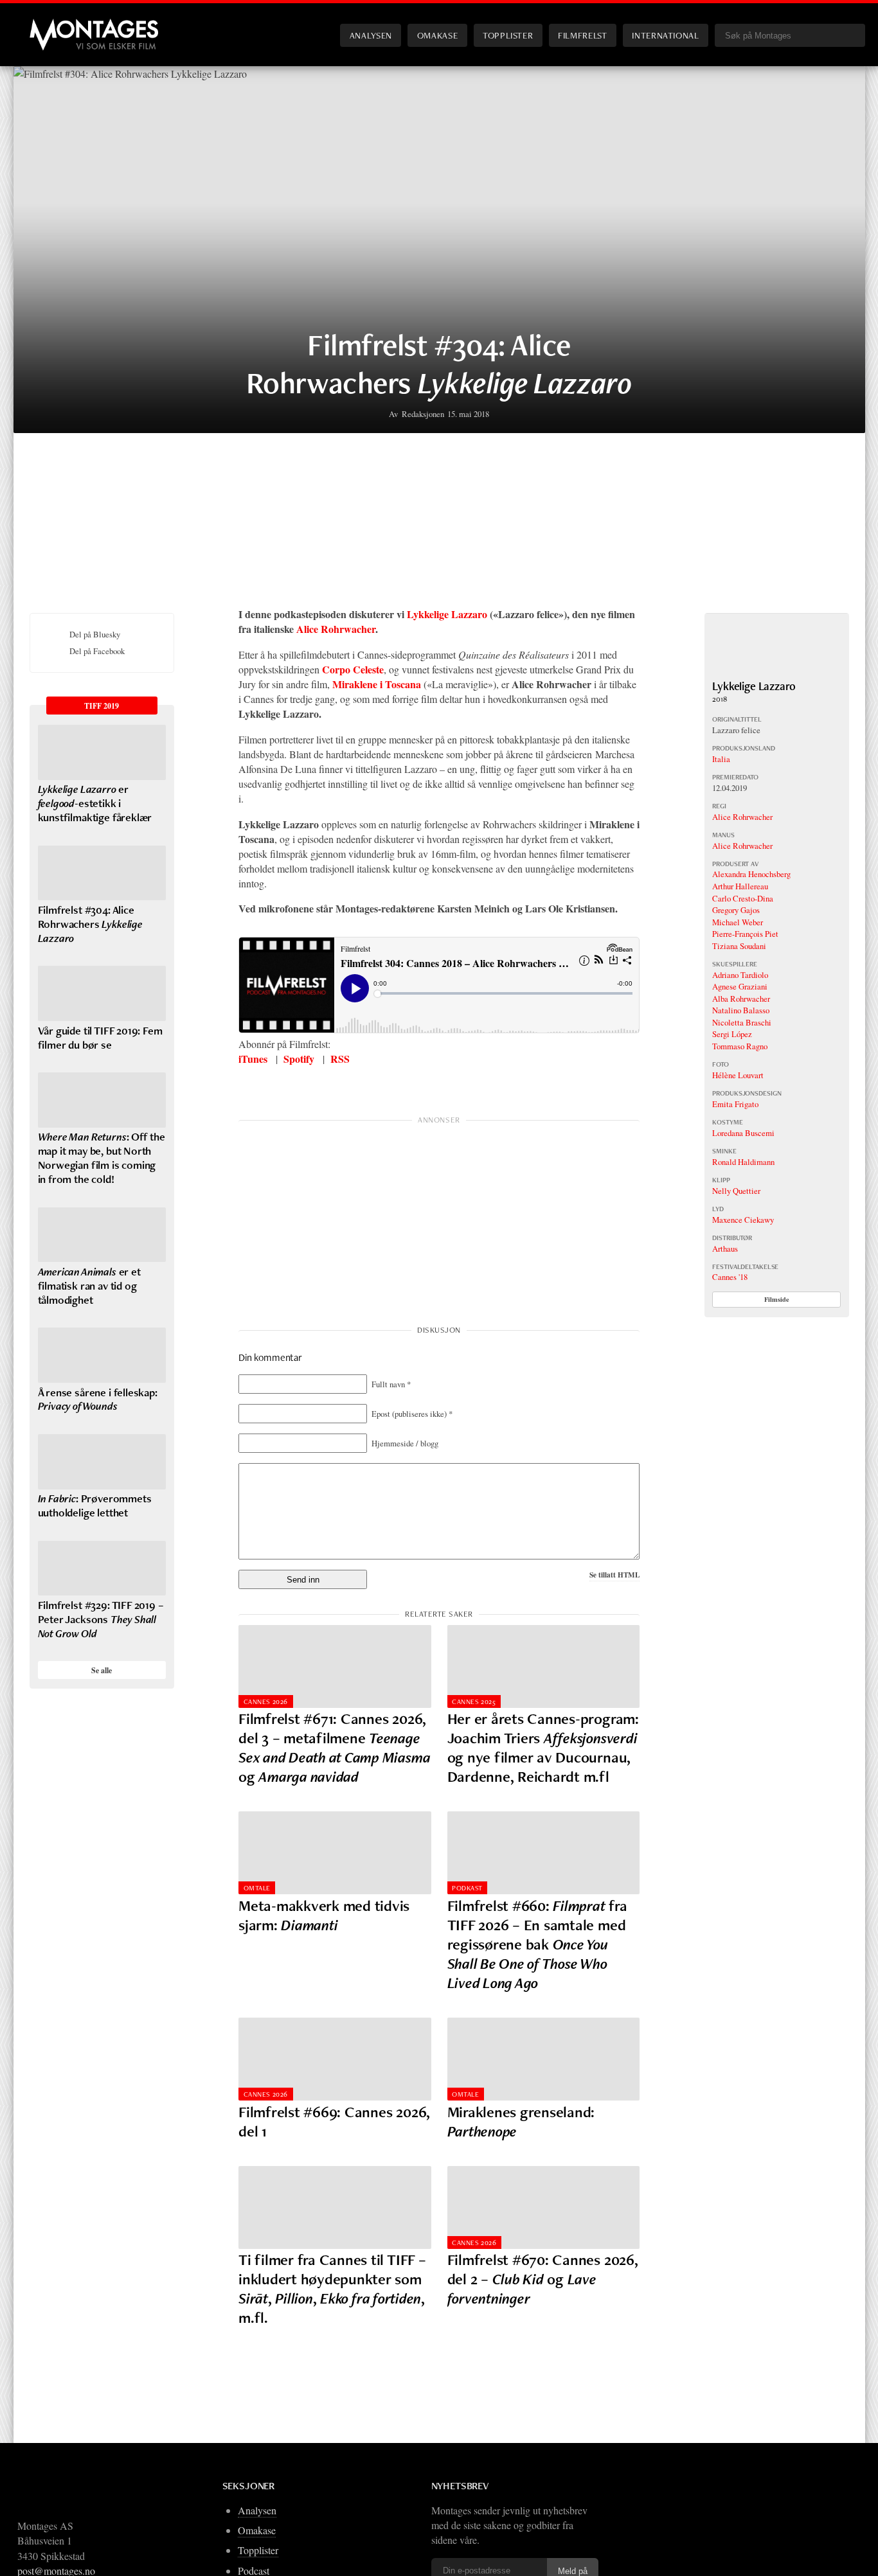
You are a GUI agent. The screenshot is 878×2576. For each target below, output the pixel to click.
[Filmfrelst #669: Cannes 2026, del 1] (335, 2059)
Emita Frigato (735, 1104)
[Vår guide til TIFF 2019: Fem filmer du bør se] (102, 993)
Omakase (437, 35)
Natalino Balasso (741, 1010)
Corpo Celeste (353, 669)
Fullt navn (391, 1384)
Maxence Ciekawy (743, 1220)
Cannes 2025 (474, 1701)
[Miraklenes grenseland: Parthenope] (544, 2059)
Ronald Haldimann (743, 1162)
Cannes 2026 (266, 1701)
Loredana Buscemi (743, 1133)
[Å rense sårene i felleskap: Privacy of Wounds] (102, 1355)
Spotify (299, 1059)
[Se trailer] (777, 672)
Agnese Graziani (740, 986)
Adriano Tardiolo (740, 975)
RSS (340, 1059)
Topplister (508, 35)
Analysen (371, 35)
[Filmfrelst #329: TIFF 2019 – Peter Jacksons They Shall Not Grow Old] (102, 1568)
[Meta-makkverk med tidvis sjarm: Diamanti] (335, 1853)
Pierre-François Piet (745, 934)
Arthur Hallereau (740, 886)
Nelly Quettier (736, 1191)
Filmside (777, 1299)
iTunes (253, 1059)
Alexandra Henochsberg (751, 874)
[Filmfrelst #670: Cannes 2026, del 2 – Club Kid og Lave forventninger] (544, 2207)
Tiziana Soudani (739, 946)
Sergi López (732, 1034)
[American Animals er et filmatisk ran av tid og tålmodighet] (102, 1235)
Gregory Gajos (736, 910)
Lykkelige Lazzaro (447, 614)
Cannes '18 (730, 1277)
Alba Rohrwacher (741, 999)
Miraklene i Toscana (377, 684)
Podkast (467, 1888)
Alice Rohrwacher (336, 629)
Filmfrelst (582, 35)
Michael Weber (738, 922)
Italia (721, 759)
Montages (51, 25)
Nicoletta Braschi (742, 1022)
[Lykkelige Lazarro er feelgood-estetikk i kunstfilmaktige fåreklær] (102, 752)
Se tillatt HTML (614, 1575)
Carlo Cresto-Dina (743, 898)
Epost (412, 1414)
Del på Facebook (97, 651)
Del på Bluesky (95, 634)
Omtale (257, 1888)
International (665, 35)
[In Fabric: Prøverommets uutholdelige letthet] (102, 1462)
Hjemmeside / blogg (405, 1443)
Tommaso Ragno (740, 1046)
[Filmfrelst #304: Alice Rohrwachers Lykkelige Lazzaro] (102, 873)
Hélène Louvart (738, 1075)
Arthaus (725, 1248)
